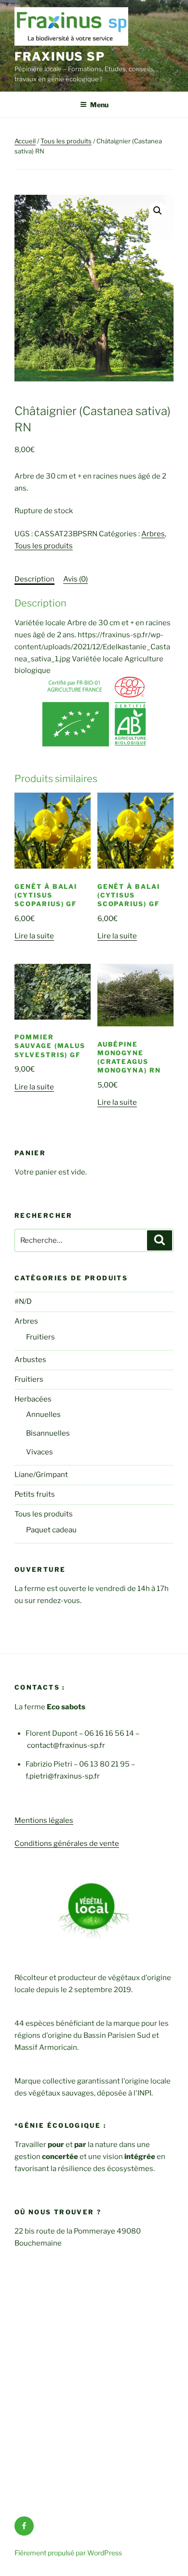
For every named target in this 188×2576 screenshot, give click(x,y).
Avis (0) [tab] (75, 579)
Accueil (25, 141)
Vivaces (40, 1452)
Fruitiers (40, 1337)
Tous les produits (66, 141)
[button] (158, 211)
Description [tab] (34, 579)
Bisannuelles (48, 1433)
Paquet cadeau (51, 1530)
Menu (99, 105)
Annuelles (43, 1414)
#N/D (23, 1301)
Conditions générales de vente (67, 1844)
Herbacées (33, 1399)
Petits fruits (35, 1494)
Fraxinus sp (60, 57)
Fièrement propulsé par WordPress (68, 2553)
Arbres (153, 534)
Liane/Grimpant (41, 1475)
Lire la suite (34, 936)
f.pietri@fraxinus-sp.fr (63, 1776)
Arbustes (30, 1360)
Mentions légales (44, 1820)
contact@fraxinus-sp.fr (66, 1745)
